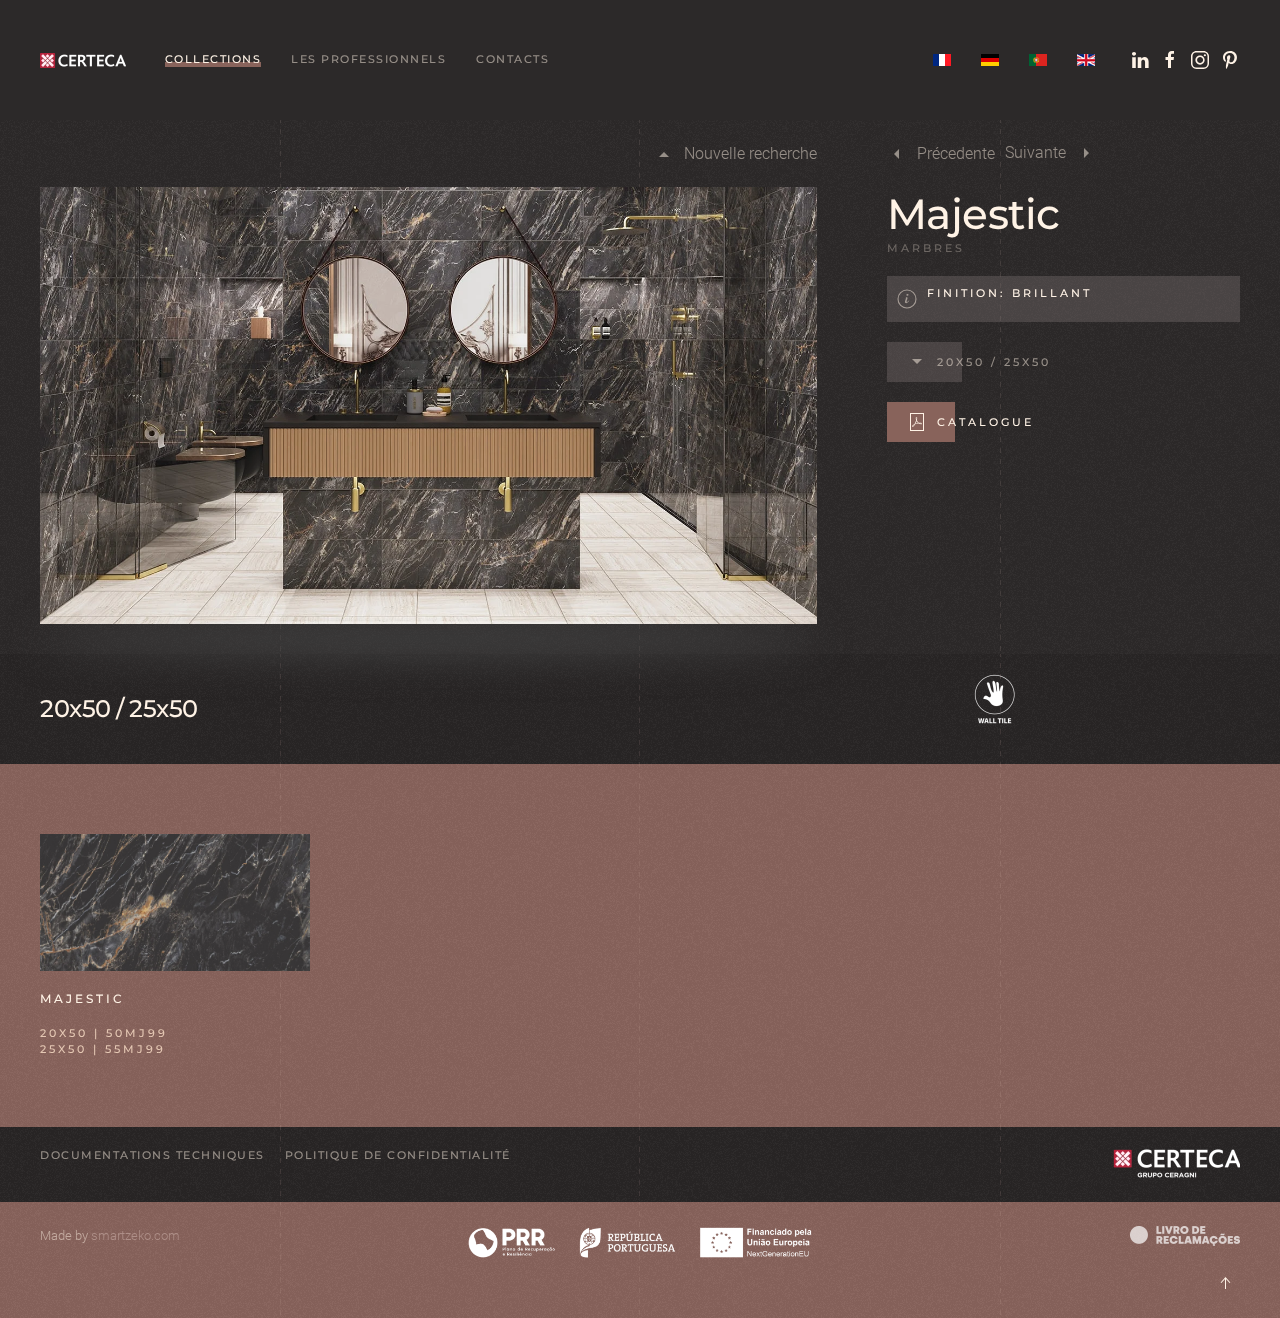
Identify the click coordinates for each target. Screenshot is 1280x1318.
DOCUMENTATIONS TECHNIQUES (152, 1155)
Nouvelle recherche (750, 153)
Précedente (956, 153)
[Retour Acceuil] (87, 60)
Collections (213, 59)
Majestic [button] (82, 998)
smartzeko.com (135, 1235)
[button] (175, 900)
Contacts (512, 59)
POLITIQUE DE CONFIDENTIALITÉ (398, 1155)
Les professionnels (368, 59)
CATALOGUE (985, 422)
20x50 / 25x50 (994, 362)
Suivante (1035, 152)
